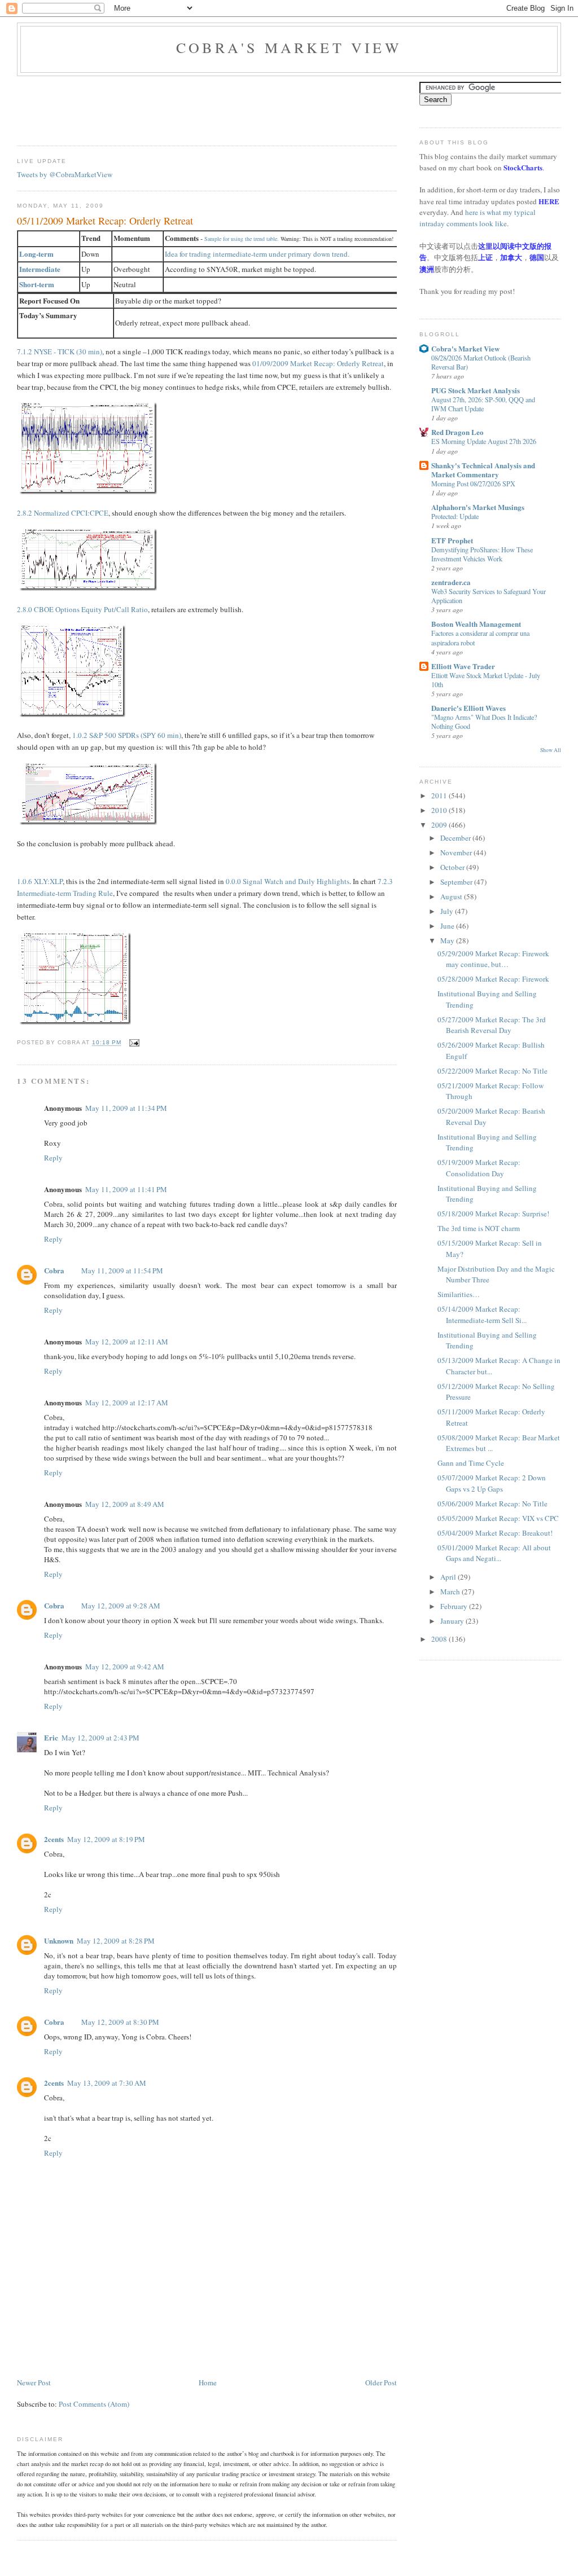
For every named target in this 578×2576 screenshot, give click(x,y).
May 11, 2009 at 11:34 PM (126, 1108)
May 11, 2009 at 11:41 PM (126, 1189)
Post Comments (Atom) (94, 2404)
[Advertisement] (222, 107)
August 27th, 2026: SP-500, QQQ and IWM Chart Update (483, 404)
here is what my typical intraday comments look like (478, 218)
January (453, 1621)
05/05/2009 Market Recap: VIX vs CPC (498, 1518)
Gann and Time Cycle (471, 1463)
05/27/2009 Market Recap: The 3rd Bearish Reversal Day (492, 1025)
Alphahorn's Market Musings (478, 507)
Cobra (54, 1270)
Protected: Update (455, 516)
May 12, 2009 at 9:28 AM (121, 1606)
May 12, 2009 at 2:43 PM (100, 1738)
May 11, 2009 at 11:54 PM (122, 1271)
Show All (551, 750)
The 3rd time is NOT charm (479, 1228)
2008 (440, 1639)
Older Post (381, 2382)
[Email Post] (133, 1043)
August (452, 896)
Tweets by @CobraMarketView (65, 174)
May (448, 940)
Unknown (59, 1940)
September (457, 882)
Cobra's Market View (289, 47)
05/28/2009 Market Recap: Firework (493, 979)
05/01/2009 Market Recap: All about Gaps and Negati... (494, 1553)
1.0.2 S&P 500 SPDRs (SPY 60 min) (127, 735)
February (455, 1606)
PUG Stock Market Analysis (476, 390)
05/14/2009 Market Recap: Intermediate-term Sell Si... (482, 1315)
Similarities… (459, 1294)
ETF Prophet (452, 540)
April (449, 1577)
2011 (440, 795)
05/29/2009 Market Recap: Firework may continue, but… (493, 959)
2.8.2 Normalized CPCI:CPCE (63, 513)
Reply (53, 1158)
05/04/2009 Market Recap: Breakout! (495, 1533)
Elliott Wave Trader (463, 666)
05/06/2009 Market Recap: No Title (492, 1504)
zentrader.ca (451, 582)
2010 (440, 810)
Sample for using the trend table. (242, 239)
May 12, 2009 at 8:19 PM (106, 1839)
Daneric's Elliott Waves (468, 708)
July (448, 911)
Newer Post (34, 2382)
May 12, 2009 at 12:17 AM (127, 1403)
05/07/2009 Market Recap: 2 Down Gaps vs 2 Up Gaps (492, 1483)
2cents (54, 1839)
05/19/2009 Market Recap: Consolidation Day (479, 1168)
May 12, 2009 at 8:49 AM (125, 1504)
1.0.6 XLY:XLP (40, 881)
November (457, 852)
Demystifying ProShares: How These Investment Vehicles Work (482, 554)
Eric (51, 1737)
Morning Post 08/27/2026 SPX (473, 483)
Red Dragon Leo (457, 432)
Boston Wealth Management (476, 624)
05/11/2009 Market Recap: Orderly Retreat (105, 221)
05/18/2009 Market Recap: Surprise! (493, 1214)
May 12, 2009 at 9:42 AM (125, 1667)
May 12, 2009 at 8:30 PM (120, 2022)
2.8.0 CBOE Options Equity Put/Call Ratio (82, 609)
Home (208, 2382)
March (451, 1592)
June (448, 926)
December (456, 838)
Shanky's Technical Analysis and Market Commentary (483, 470)
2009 (440, 825)
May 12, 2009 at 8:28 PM (116, 1941)
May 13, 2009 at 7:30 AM (107, 2083)
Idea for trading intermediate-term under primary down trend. (257, 254)
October (453, 867)
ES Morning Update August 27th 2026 (484, 441)
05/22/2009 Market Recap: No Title (492, 1071)
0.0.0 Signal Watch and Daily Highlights (288, 881)
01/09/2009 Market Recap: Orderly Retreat (318, 363)
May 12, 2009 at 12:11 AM (127, 1342)
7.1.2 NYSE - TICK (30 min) (60, 351)
